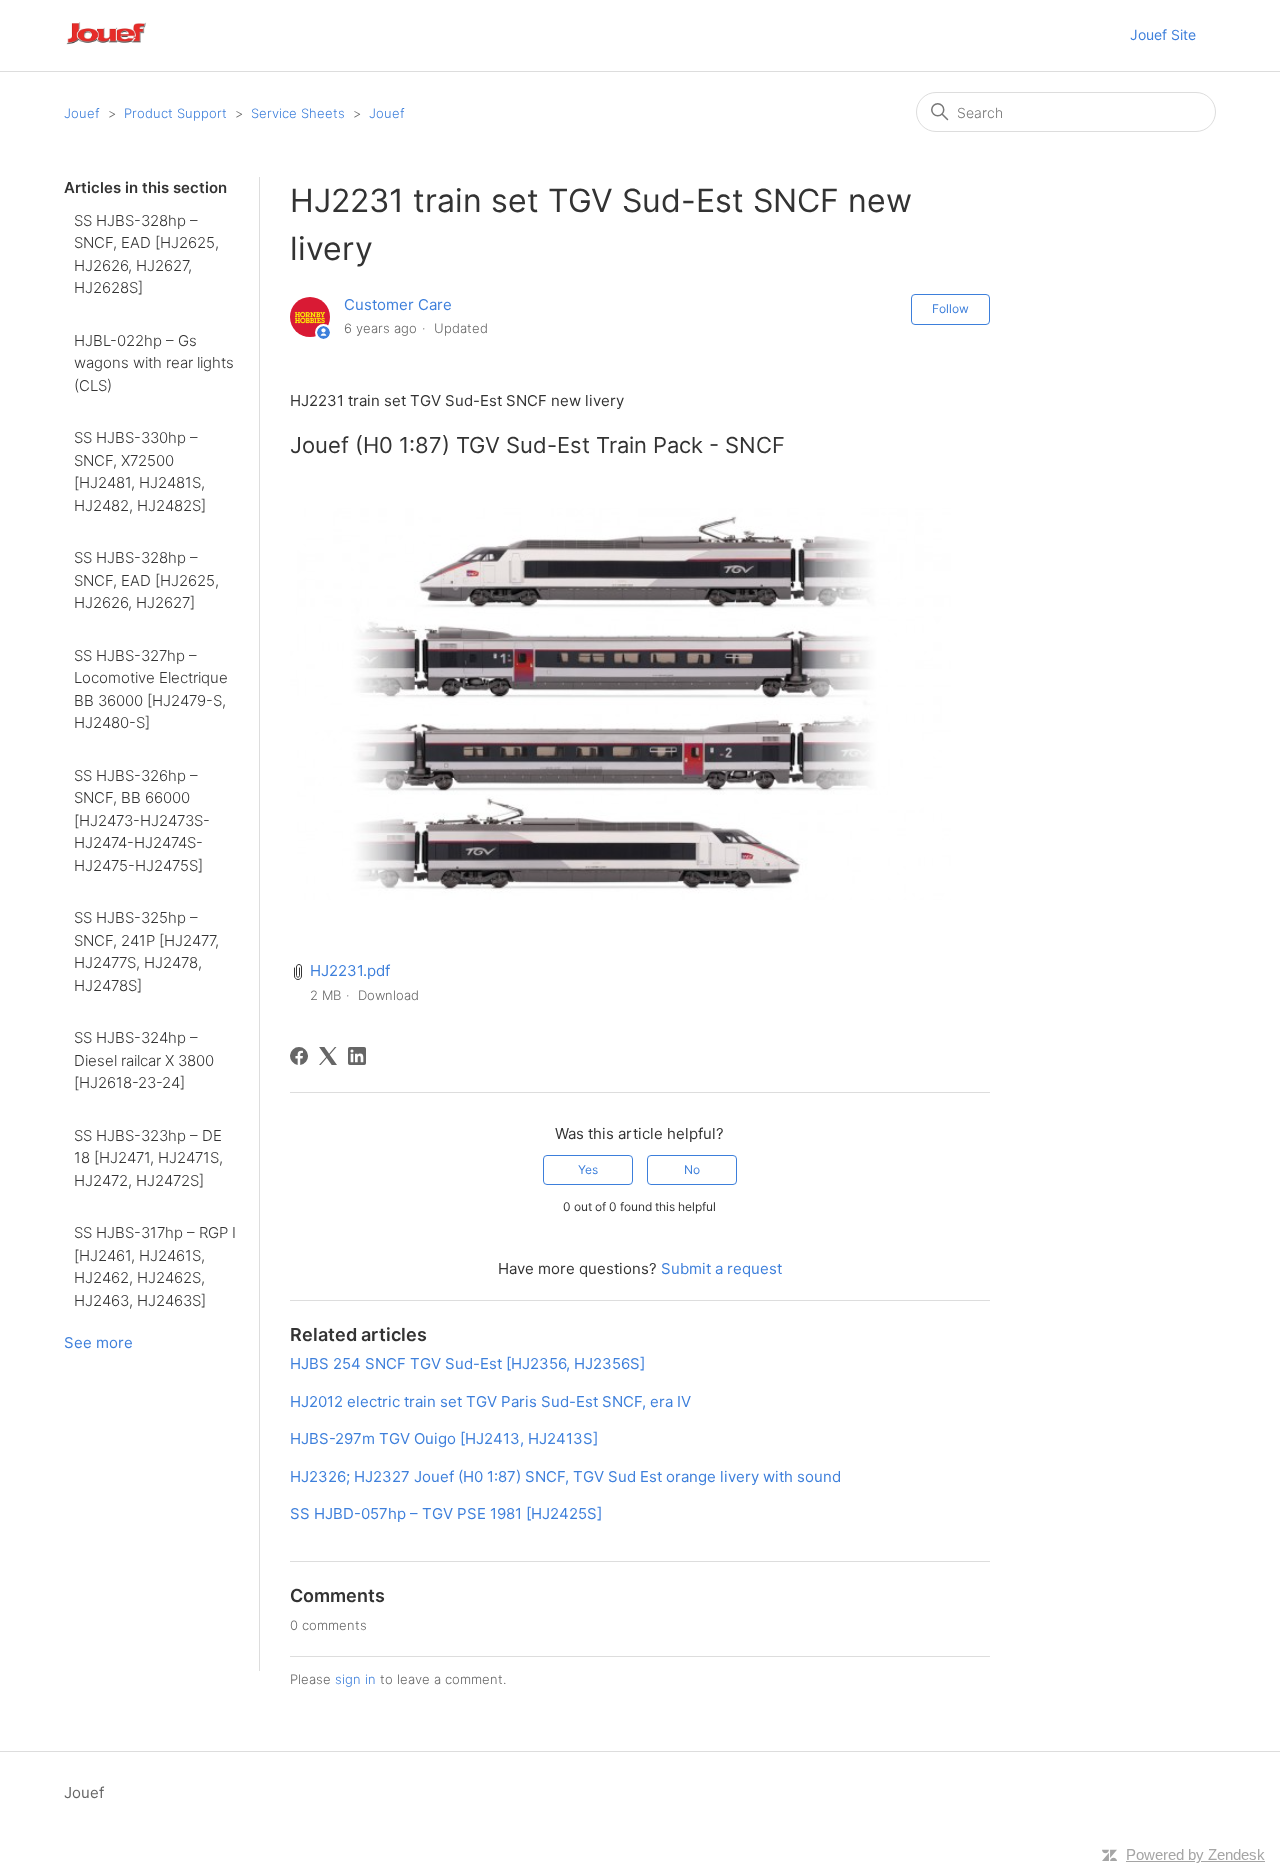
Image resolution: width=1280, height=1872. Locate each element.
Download (388, 995)
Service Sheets (298, 113)
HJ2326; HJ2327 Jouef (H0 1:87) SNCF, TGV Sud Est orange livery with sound (565, 1476)
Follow (950, 308)
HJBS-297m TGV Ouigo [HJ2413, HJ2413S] (444, 1438)
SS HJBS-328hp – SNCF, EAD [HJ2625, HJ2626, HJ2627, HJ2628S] (146, 254)
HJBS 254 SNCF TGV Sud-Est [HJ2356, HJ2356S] (467, 1363)
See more (98, 1342)
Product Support (175, 113)
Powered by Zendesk (1195, 1854)
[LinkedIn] (357, 1056)
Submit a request (721, 1268)
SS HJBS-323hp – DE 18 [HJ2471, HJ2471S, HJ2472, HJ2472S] (148, 1158)
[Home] (133, 45)
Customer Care (398, 304)
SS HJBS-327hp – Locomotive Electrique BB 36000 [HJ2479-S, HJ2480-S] (151, 689)
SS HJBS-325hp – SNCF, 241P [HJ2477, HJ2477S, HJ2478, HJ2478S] (146, 951)
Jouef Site (1163, 34)
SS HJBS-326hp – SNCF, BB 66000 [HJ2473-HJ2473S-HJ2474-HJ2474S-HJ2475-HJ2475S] (142, 820)
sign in (355, 1679)
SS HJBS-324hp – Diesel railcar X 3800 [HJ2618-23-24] (144, 1060)
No (692, 1169)
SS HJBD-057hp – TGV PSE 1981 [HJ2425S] (446, 1513)
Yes (588, 1169)
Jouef (82, 113)
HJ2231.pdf (350, 970)
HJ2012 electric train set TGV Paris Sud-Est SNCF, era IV (490, 1401)
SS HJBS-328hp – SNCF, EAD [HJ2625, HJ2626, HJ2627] (146, 580)
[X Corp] (328, 1056)
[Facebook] (299, 1056)
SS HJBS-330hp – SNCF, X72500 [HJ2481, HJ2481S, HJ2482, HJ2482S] (140, 471)
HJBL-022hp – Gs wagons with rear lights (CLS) (154, 363)
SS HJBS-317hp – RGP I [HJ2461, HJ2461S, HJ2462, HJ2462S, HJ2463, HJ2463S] (155, 1266)
